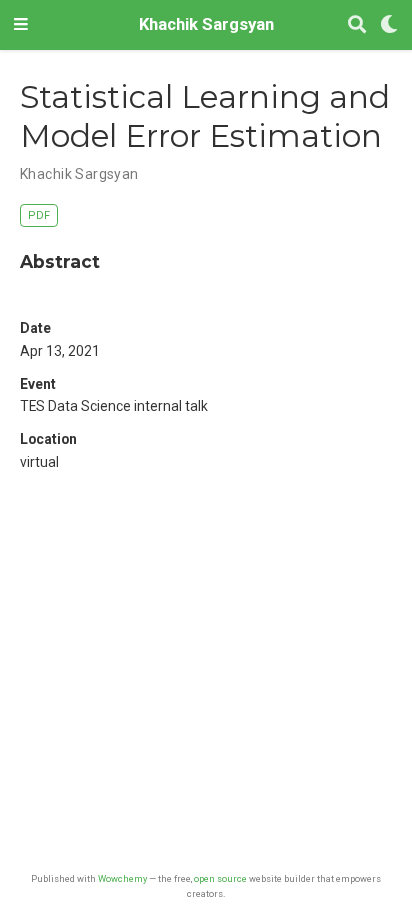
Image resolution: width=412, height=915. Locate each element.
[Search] (357, 25)
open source (220, 878)
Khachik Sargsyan (206, 24)
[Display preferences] (389, 25)
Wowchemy (122, 878)
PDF (39, 215)
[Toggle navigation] (21, 25)
